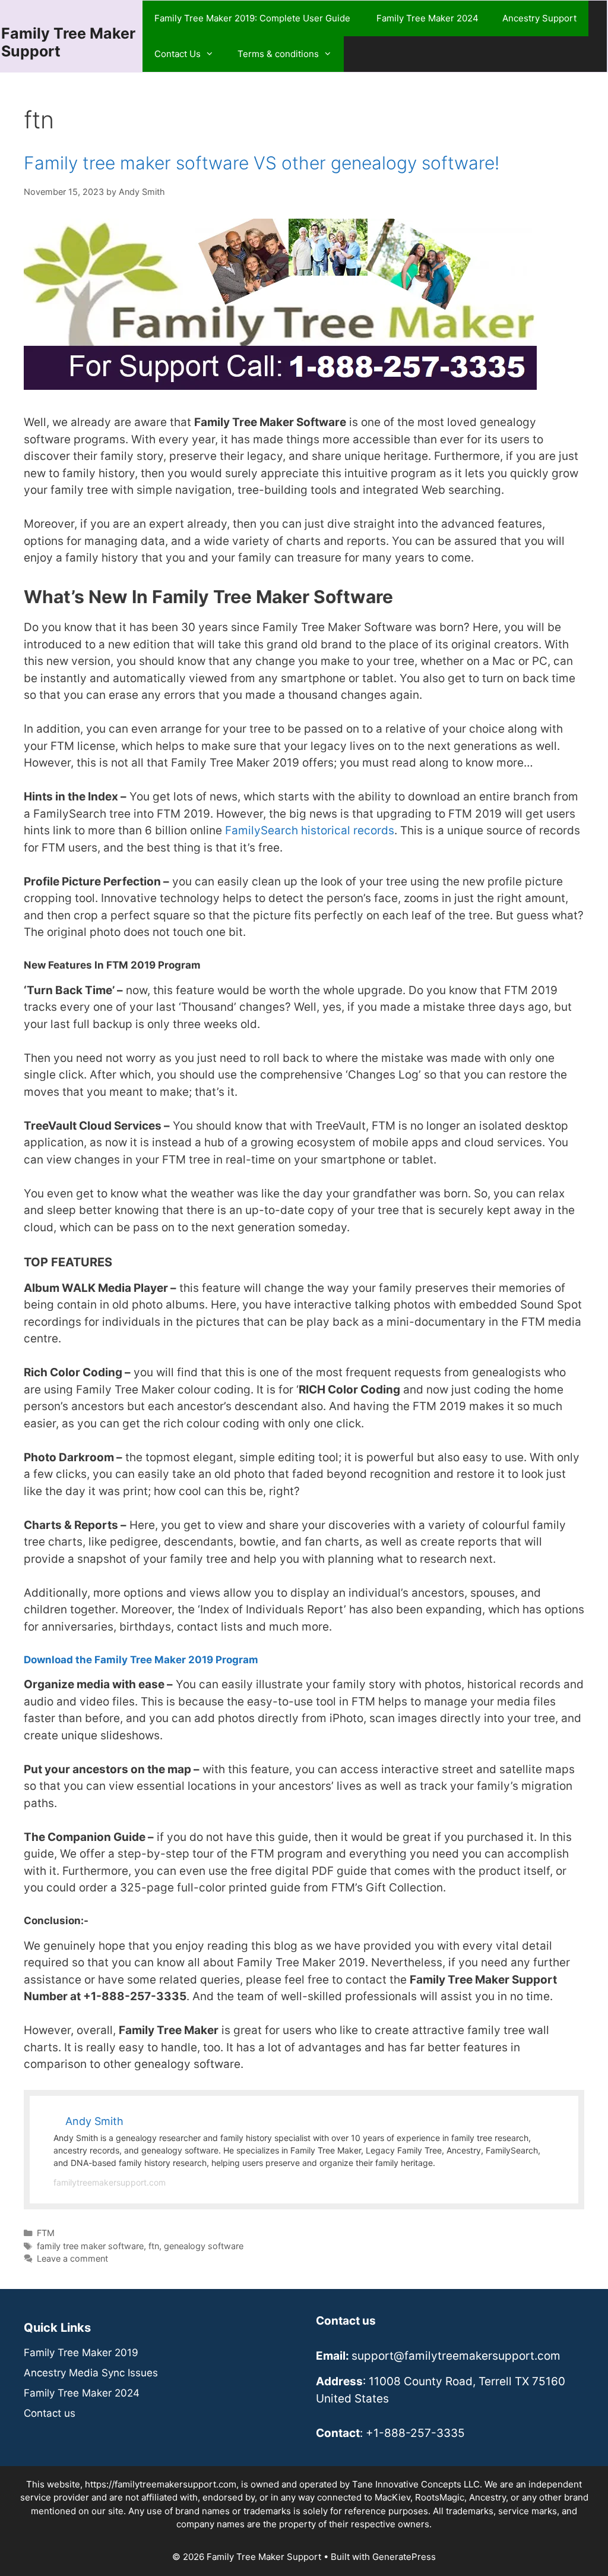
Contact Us (178, 54)
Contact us (50, 2413)
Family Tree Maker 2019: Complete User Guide (254, 18)
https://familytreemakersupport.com (161, 2484)
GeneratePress (404, 2557)
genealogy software (204, 2246)
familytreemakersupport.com (110, 2182)
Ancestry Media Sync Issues (91, 2373)
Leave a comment (72, 2258)
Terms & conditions (278, 54)
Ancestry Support (539, 18)
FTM (46, 2233)
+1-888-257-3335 (415, 2433)
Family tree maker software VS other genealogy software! (262, 163)
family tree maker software (90, 2246)
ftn (154, 2246)
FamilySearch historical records (310, 830)
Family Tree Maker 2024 (427, 18)
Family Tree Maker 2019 (81, 2353)
